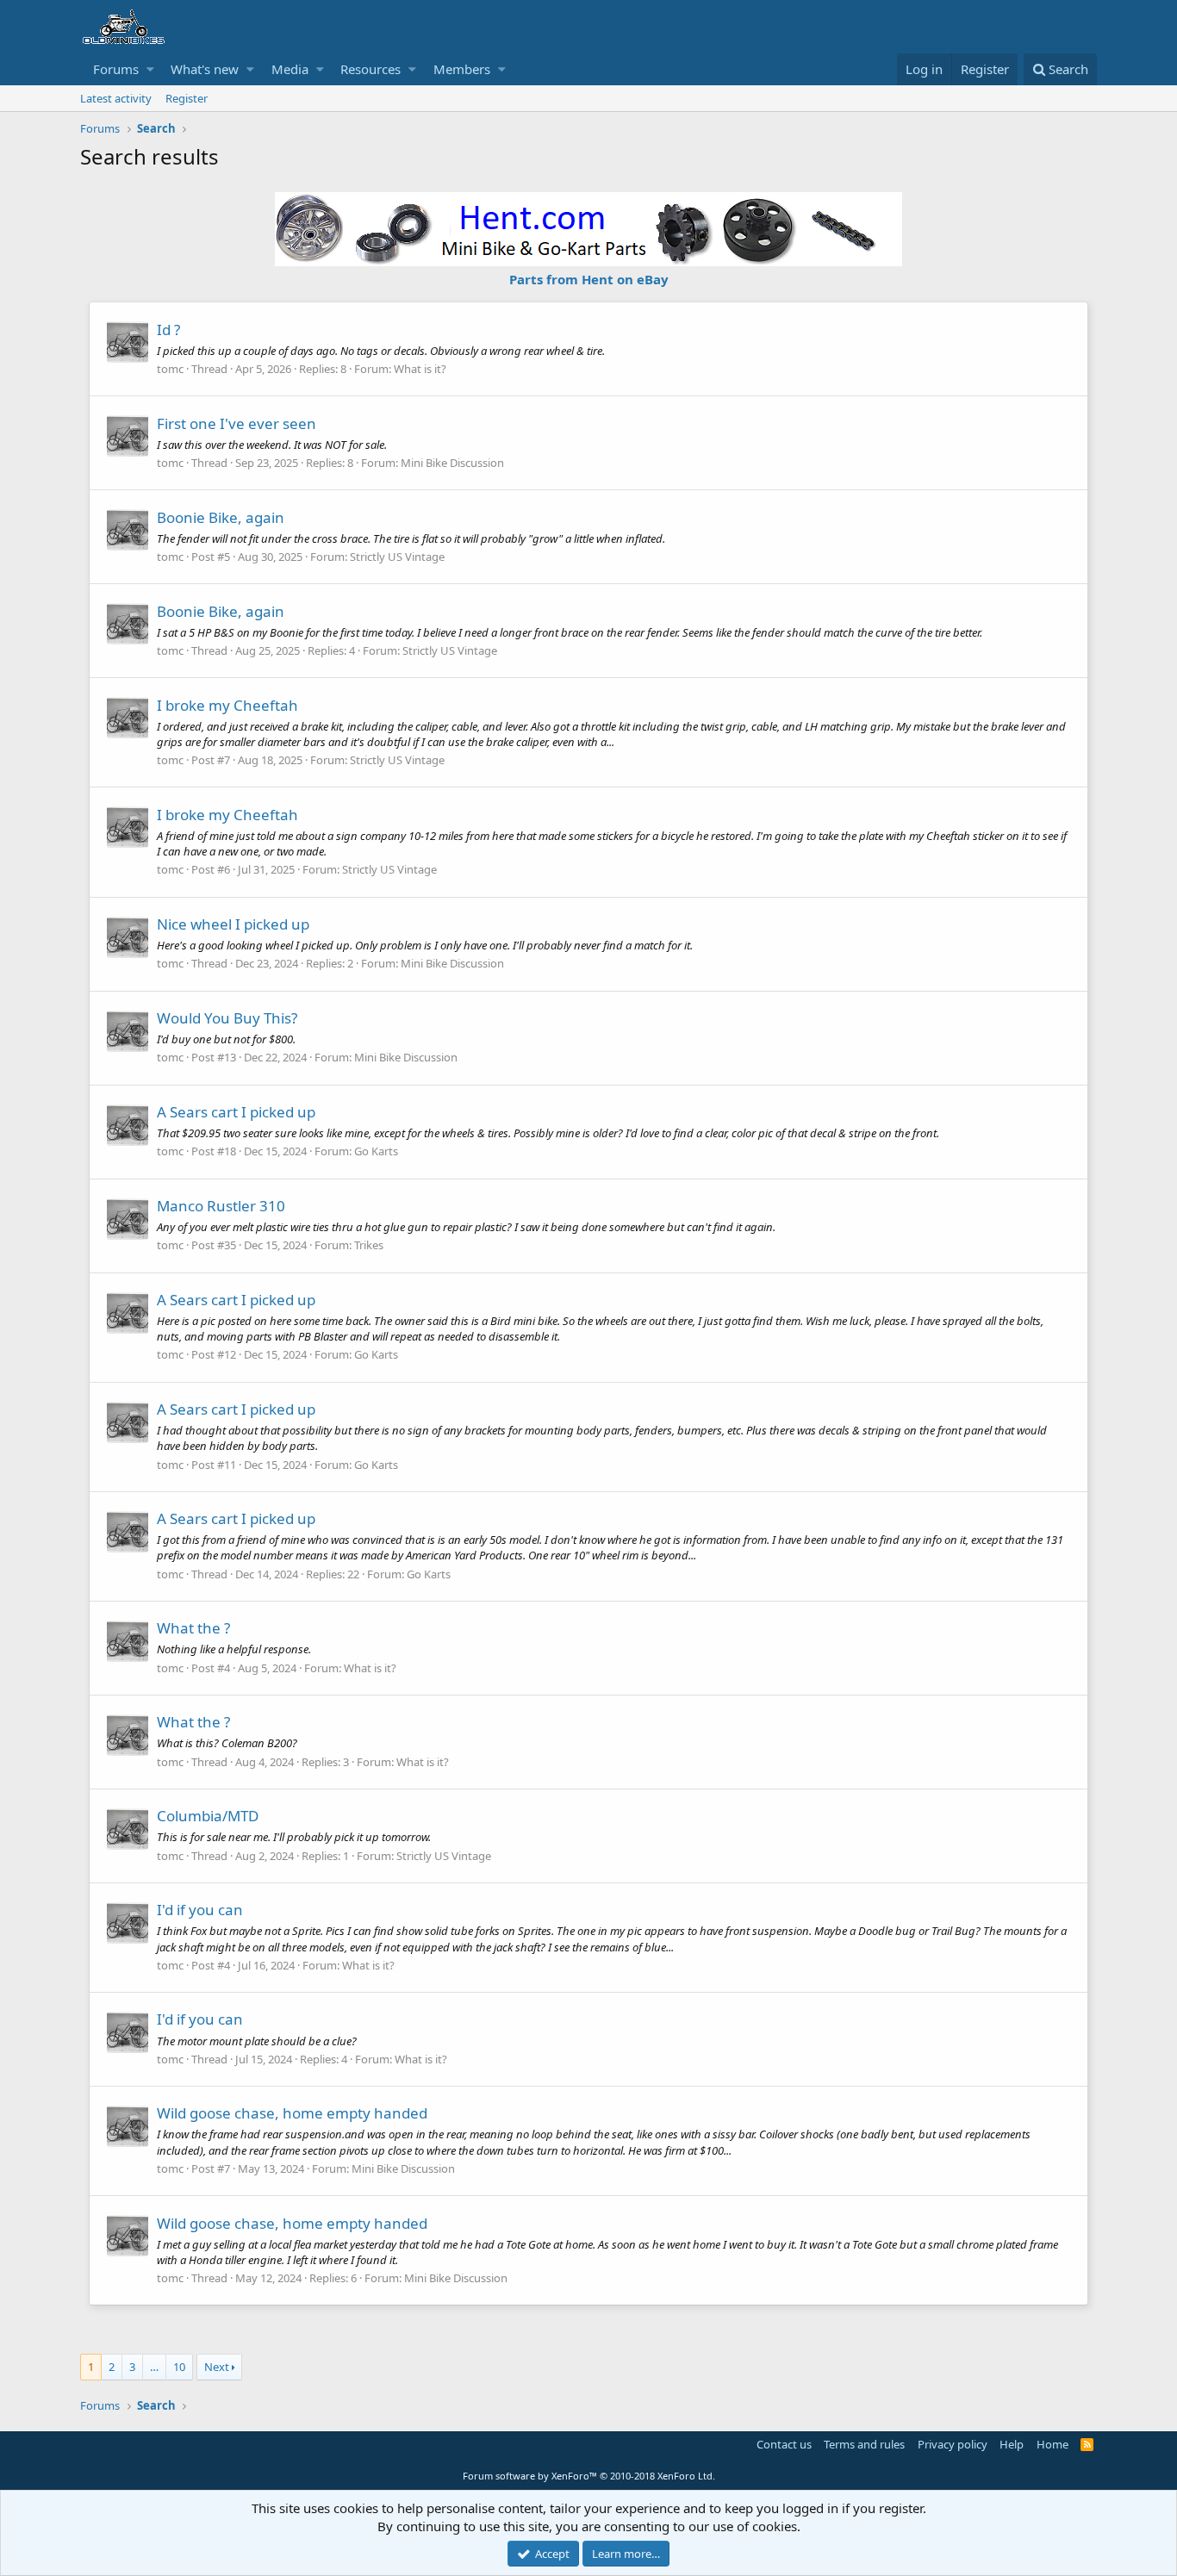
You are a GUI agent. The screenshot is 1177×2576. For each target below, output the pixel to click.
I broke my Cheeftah (227, 705)
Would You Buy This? (227, 1018)
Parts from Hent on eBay (589, 279)
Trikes (369, 1245)
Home (1052, 2444)
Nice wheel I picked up (233, 924)
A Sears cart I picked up (236, 1112)
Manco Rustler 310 (221, 1206)
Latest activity (116, 98)
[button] (150, 69)
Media (290, 69)
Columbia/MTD (208, 1816)
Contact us (784, 2444)
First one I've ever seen (237, 423)
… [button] (154, 2367)
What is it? (420, 369)
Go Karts (376, 1151)
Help (1012, 2444)
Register (187, 98)
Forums (116, 69)
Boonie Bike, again (221, 517)
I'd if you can (200, 1910)
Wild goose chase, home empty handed (292, 2113)
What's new (205, 69)
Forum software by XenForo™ (589, 2476)
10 (179, 2367)
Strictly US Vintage (397, 557)
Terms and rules (864, 2444)
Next (217, 2367)
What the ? (193, 1628)
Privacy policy (953, 2444)
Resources (371, 69)
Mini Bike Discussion (452, 463)
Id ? (168, 330)
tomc (170, 369)
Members (462, 69)
